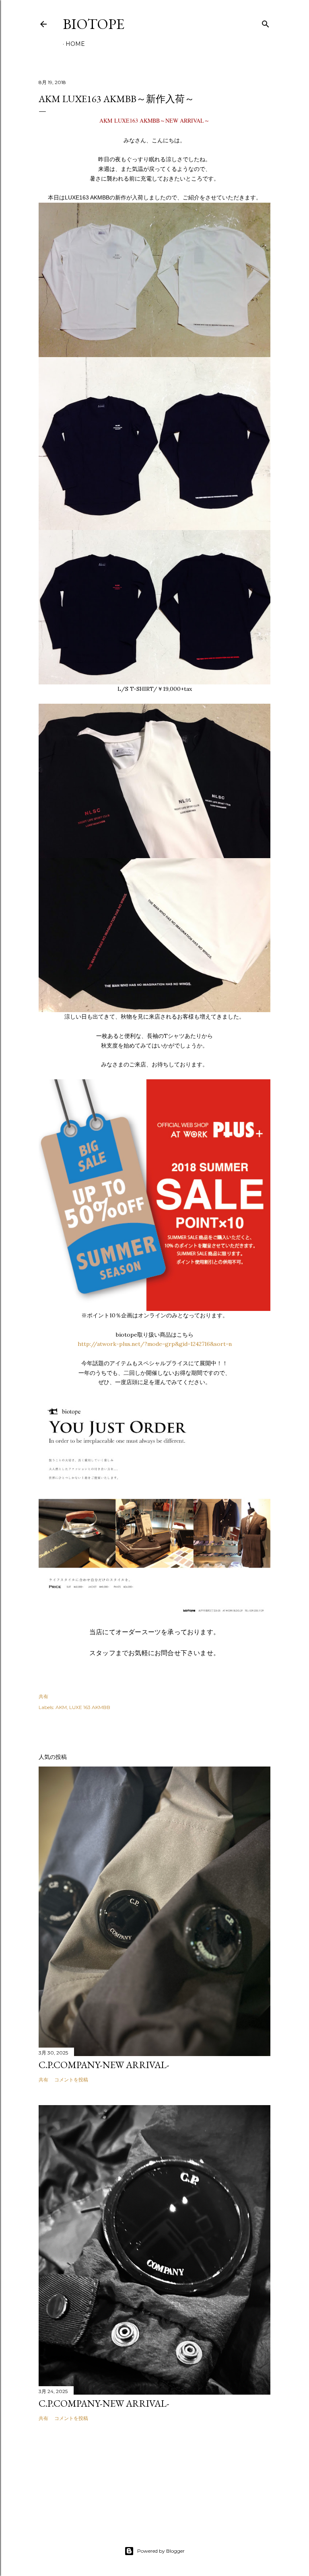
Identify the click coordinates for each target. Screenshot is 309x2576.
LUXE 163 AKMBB (90, 1707)
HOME (75, 44)
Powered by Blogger (161, 2551)
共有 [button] (43, 1696)
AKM (61, 1707)
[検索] (266, 22)
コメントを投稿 (71, 2080)
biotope (94, 24)
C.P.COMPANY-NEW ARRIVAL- (104, 2065)
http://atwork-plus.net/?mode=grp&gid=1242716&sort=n (155, 1344)
